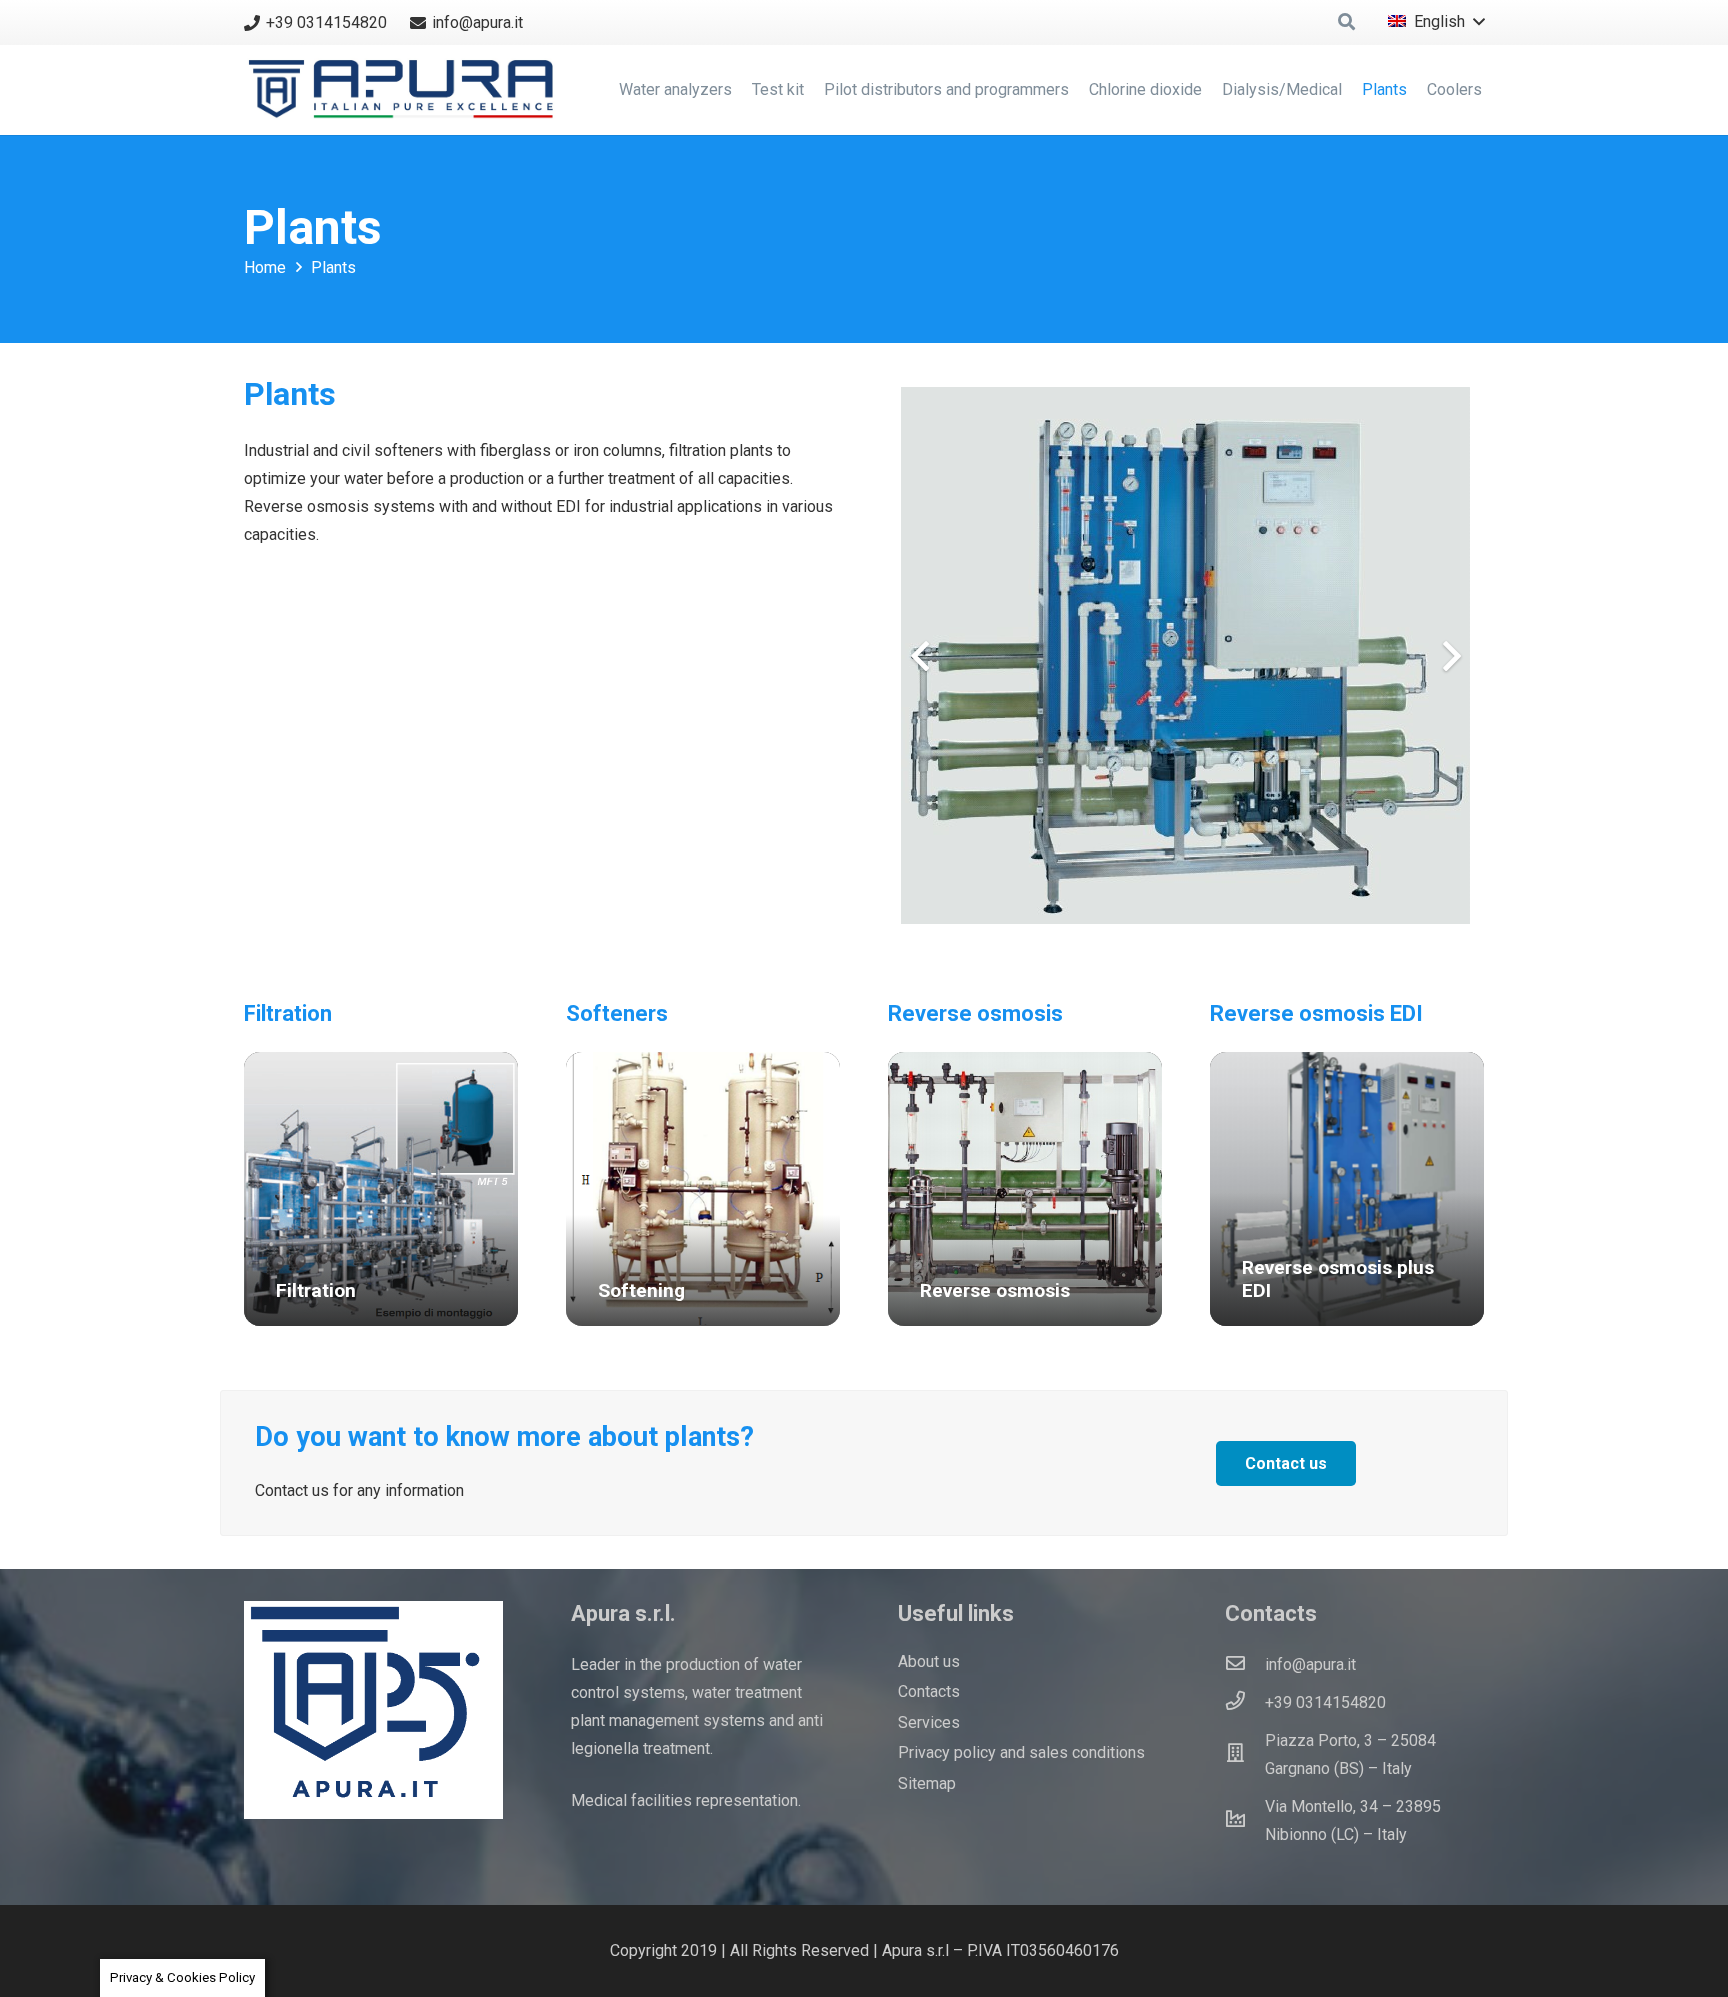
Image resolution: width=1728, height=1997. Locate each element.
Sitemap (927, 1783)
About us (929, 1661)
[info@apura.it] (1245, 1665)
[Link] (405, 90)
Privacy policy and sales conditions (1021, 1752)
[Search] (1346, 22)
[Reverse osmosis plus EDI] (1347, 1189)
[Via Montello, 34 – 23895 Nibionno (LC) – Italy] (1245, 1821)
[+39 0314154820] (1245, 1703)
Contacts (929, 1691)
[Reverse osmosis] (1025, 1189)
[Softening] (703, 1189)
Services (929, 1722)
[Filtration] (381, 1189)
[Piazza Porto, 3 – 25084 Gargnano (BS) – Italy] (1245, 1755)
